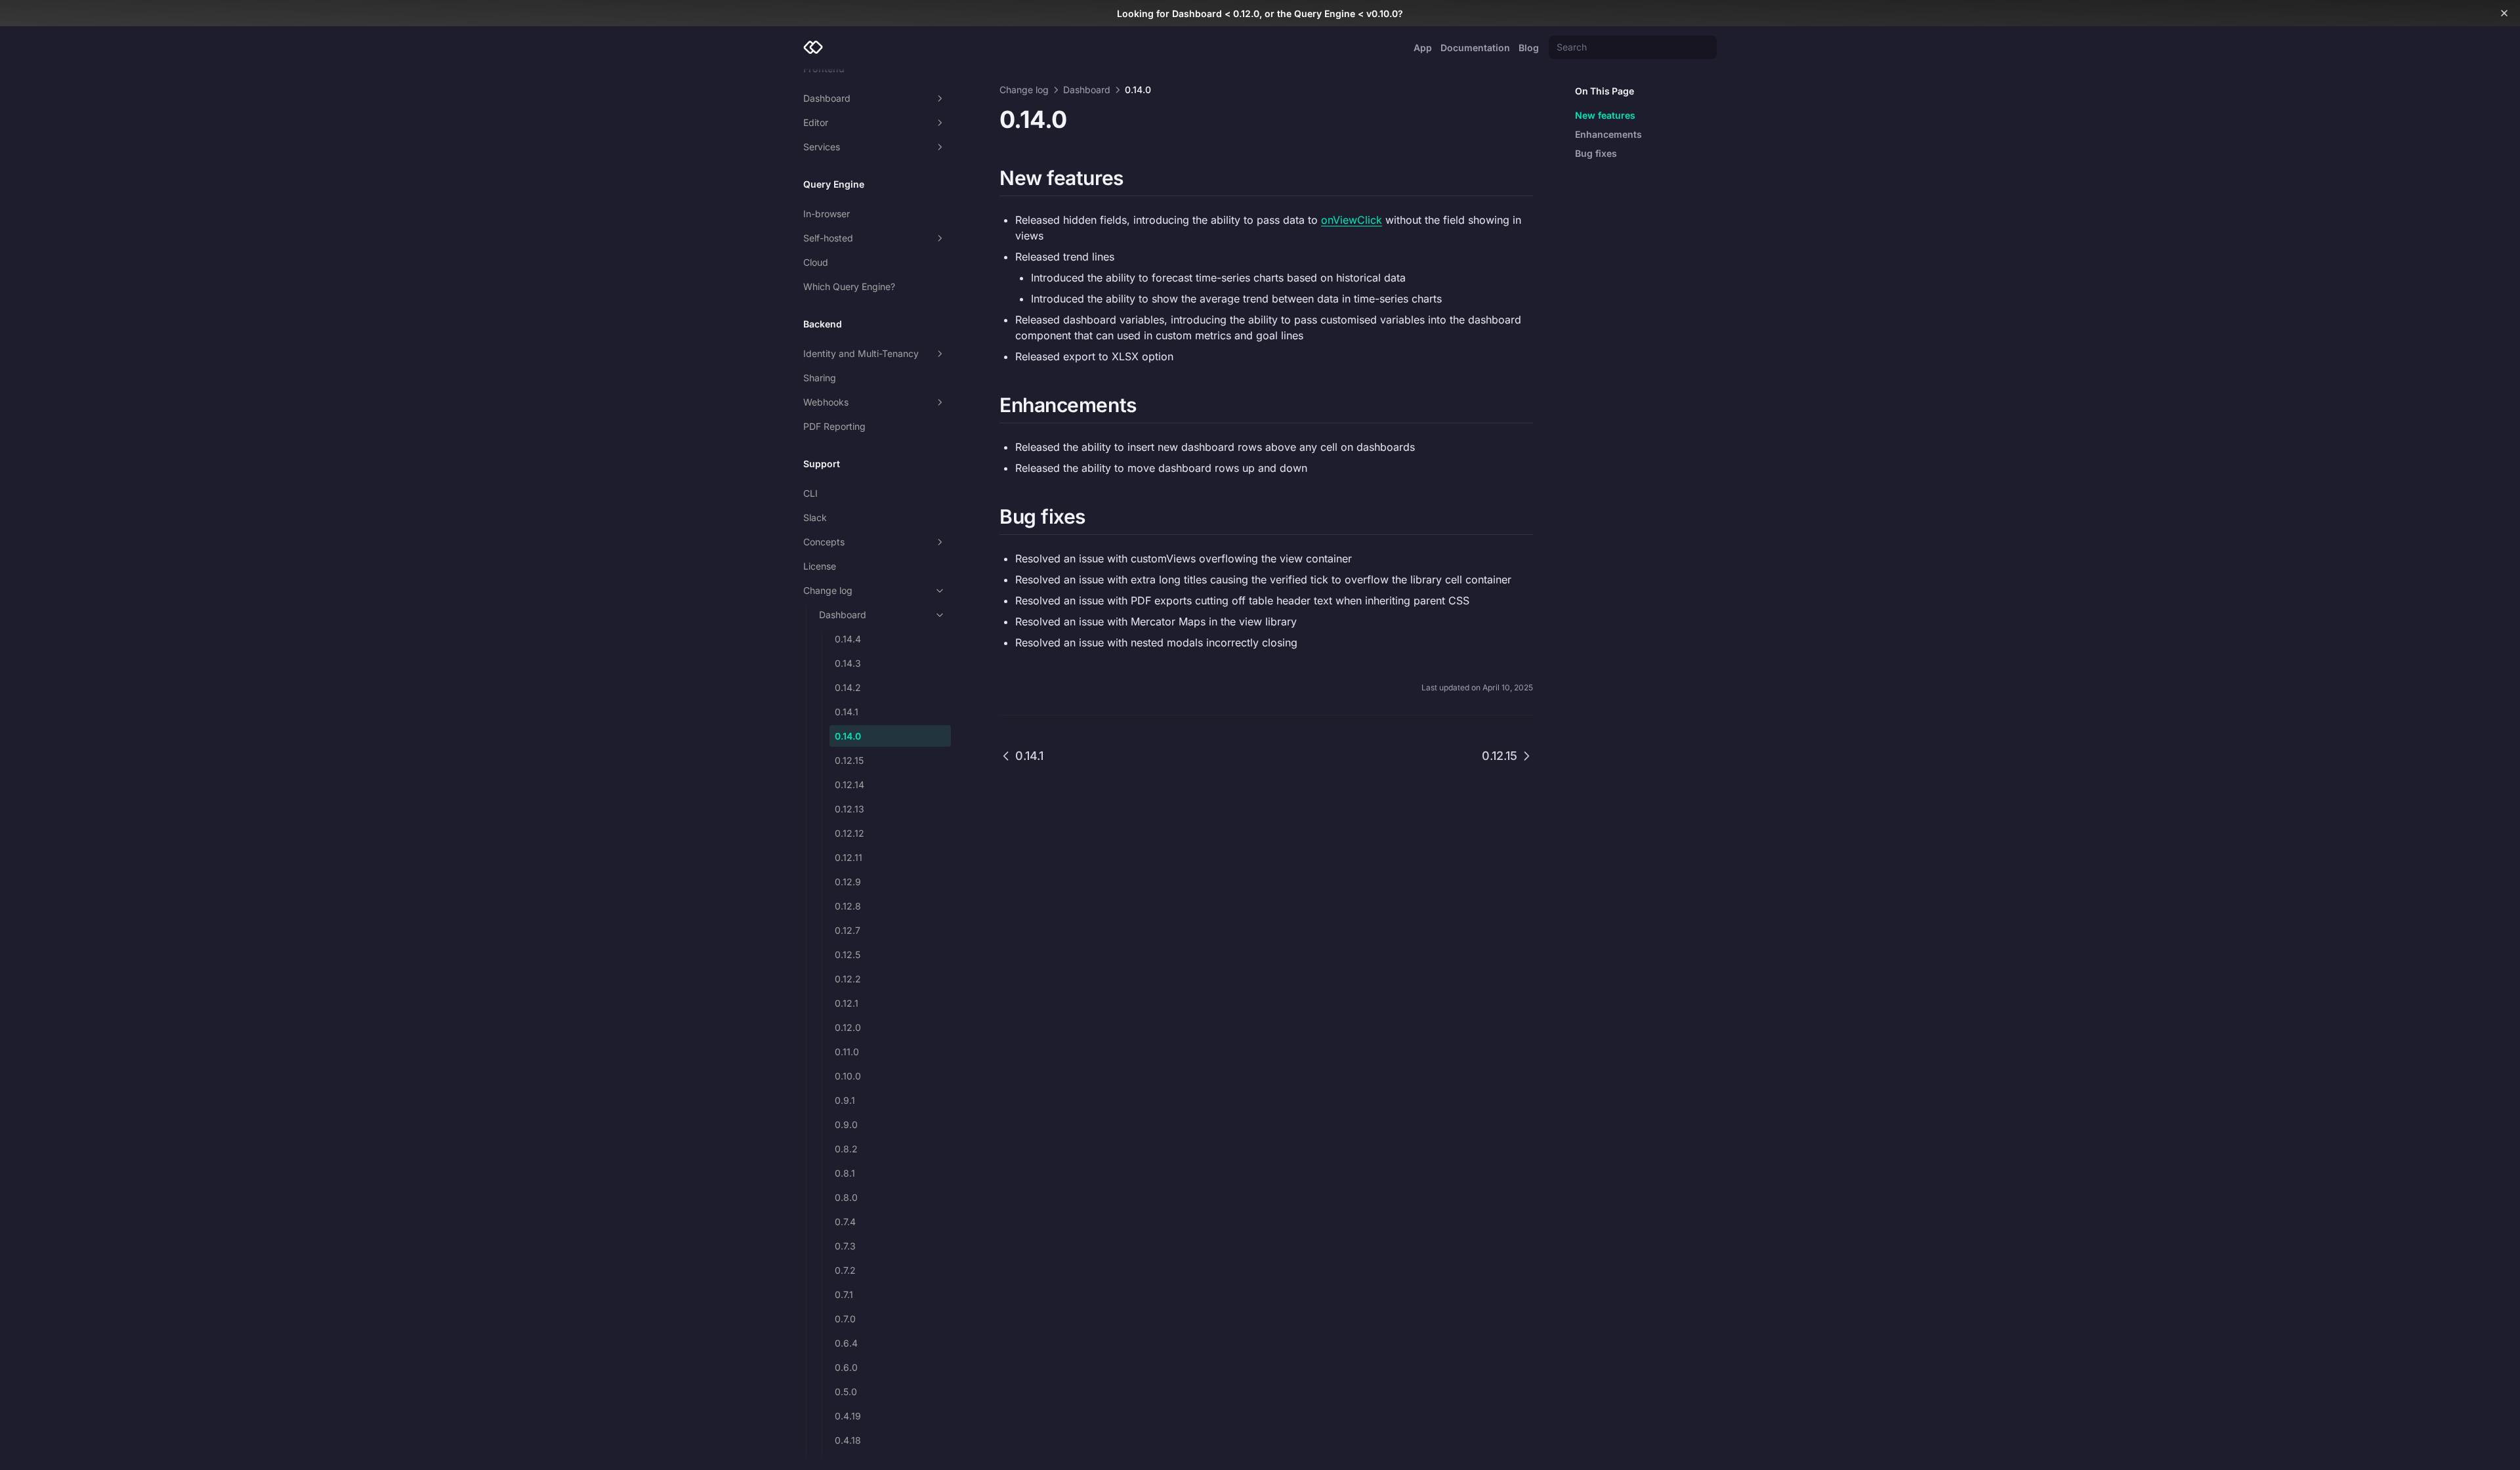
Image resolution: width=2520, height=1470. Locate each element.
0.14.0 (848, 736)
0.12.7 (848, 930)
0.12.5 (848, 955)
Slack (815, 517)
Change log (828, 590)
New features (1605, 115)
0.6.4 (846, 1343)
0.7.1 (844, 1294)
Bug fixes (1596, 153)
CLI (810, 493)
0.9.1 (845, 1100)
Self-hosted (828, 238)
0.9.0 (846, 1124)
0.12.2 (848, 979)
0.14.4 (848, 639)
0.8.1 (845, 1173)
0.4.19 (848, 1416)
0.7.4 (845, 1222)
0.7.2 (845, 1270)
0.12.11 (849, 857)
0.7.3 (845, 1246)
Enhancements (1608, 134)
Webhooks (826, 402)
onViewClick (1352, 220)
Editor (816, 122)
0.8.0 (846, 1197)
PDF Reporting (834, 426)
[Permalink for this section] (1135, 178)
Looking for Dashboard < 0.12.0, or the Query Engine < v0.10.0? (1260, 13)
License (820, 566)
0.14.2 (848, 687)
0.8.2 (846, 1149)
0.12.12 (850, 833)
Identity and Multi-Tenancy (861, 353)
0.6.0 (846, 1367)
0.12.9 (848, 882)
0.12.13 (850, 809)
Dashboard (827, 98)
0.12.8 (848, 906)
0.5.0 (846, 1392)
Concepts (824, 542)
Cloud (816, 262)
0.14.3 (848, 663)
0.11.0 (847, 1052)
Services (822, 147)
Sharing (820, 378)
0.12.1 (847, 1003)
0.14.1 (847, 712)
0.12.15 (849, 760)
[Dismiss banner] (2504, 13)
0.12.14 (850, 785)
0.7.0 (845, 1319)
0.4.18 (848, 1440)
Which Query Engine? (849, 286)
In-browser (827, 214)
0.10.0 (848, 1076)
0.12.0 (848, 1027)
